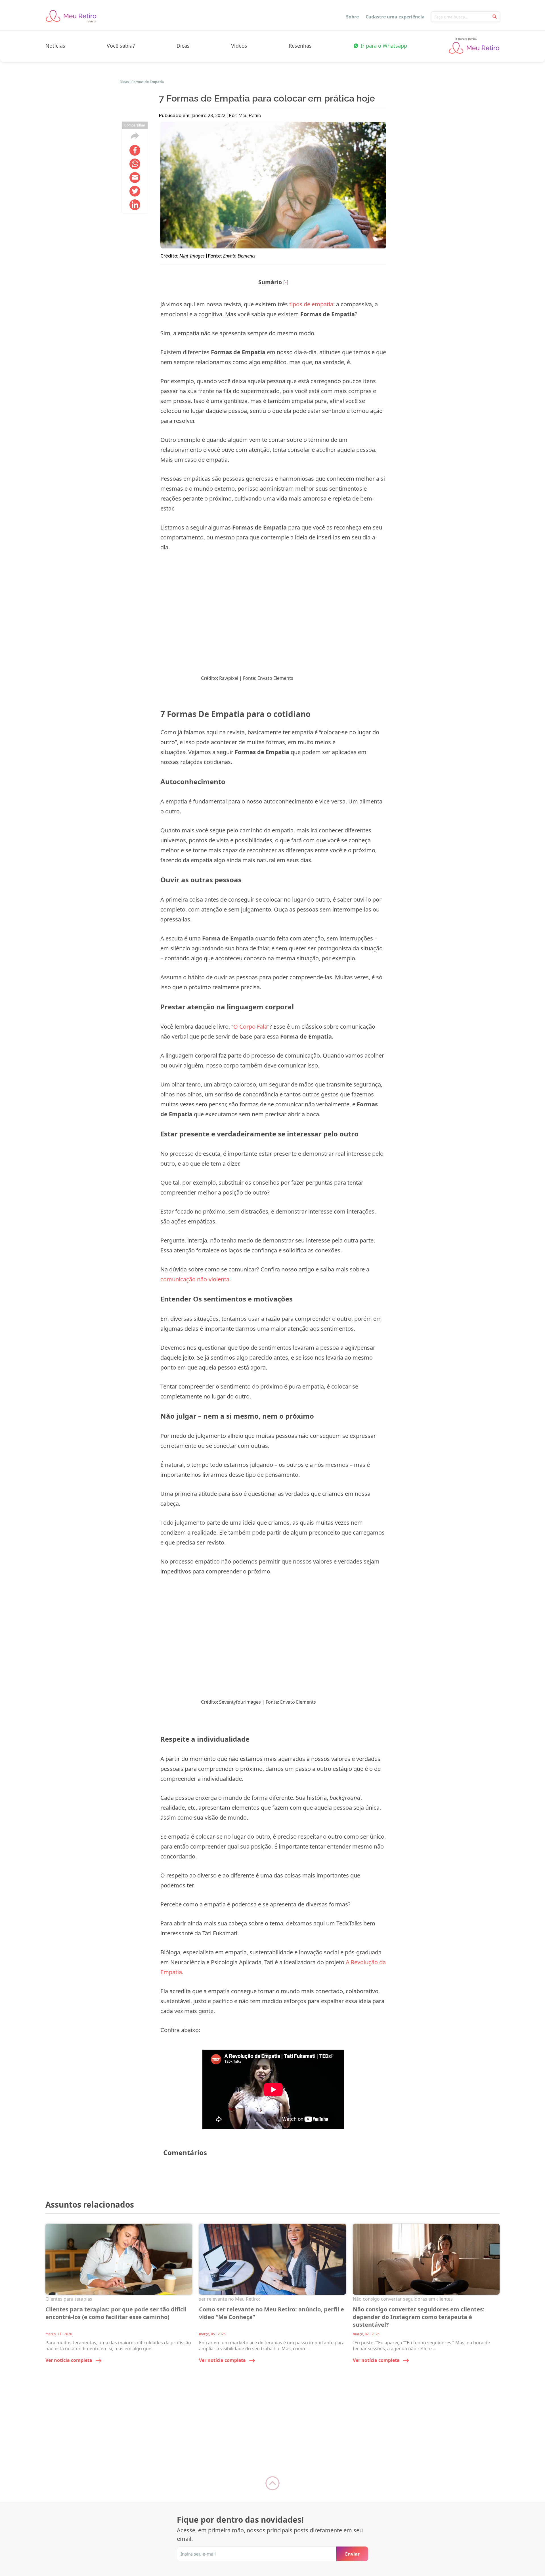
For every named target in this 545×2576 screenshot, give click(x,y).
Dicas (183, 46)
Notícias (55, 46)
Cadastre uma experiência (395, 17)
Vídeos (239, 46)
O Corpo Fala (250, 1027)
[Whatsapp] (135, 164)
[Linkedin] (135, 205)
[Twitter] (135, 191)
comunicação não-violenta (195, 1279)
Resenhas (300, 46)
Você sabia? (121, 46)
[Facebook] (135, 150)
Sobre (352, 17)
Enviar (352, 2554)
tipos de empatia (311, 304)
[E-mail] (135, 178)
